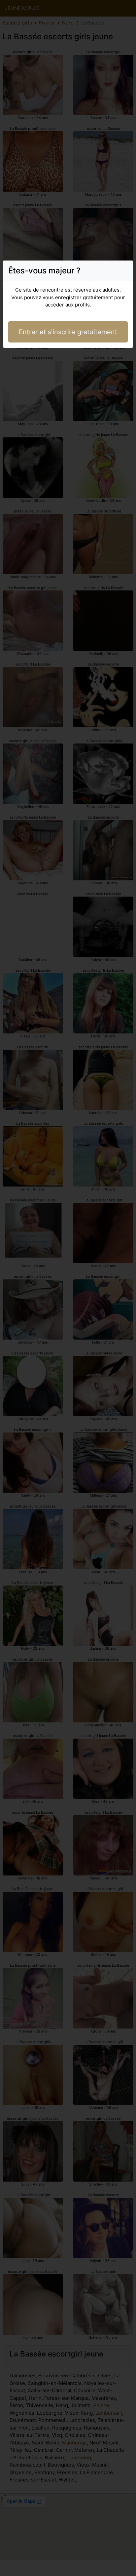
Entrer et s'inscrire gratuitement (68, 332)
